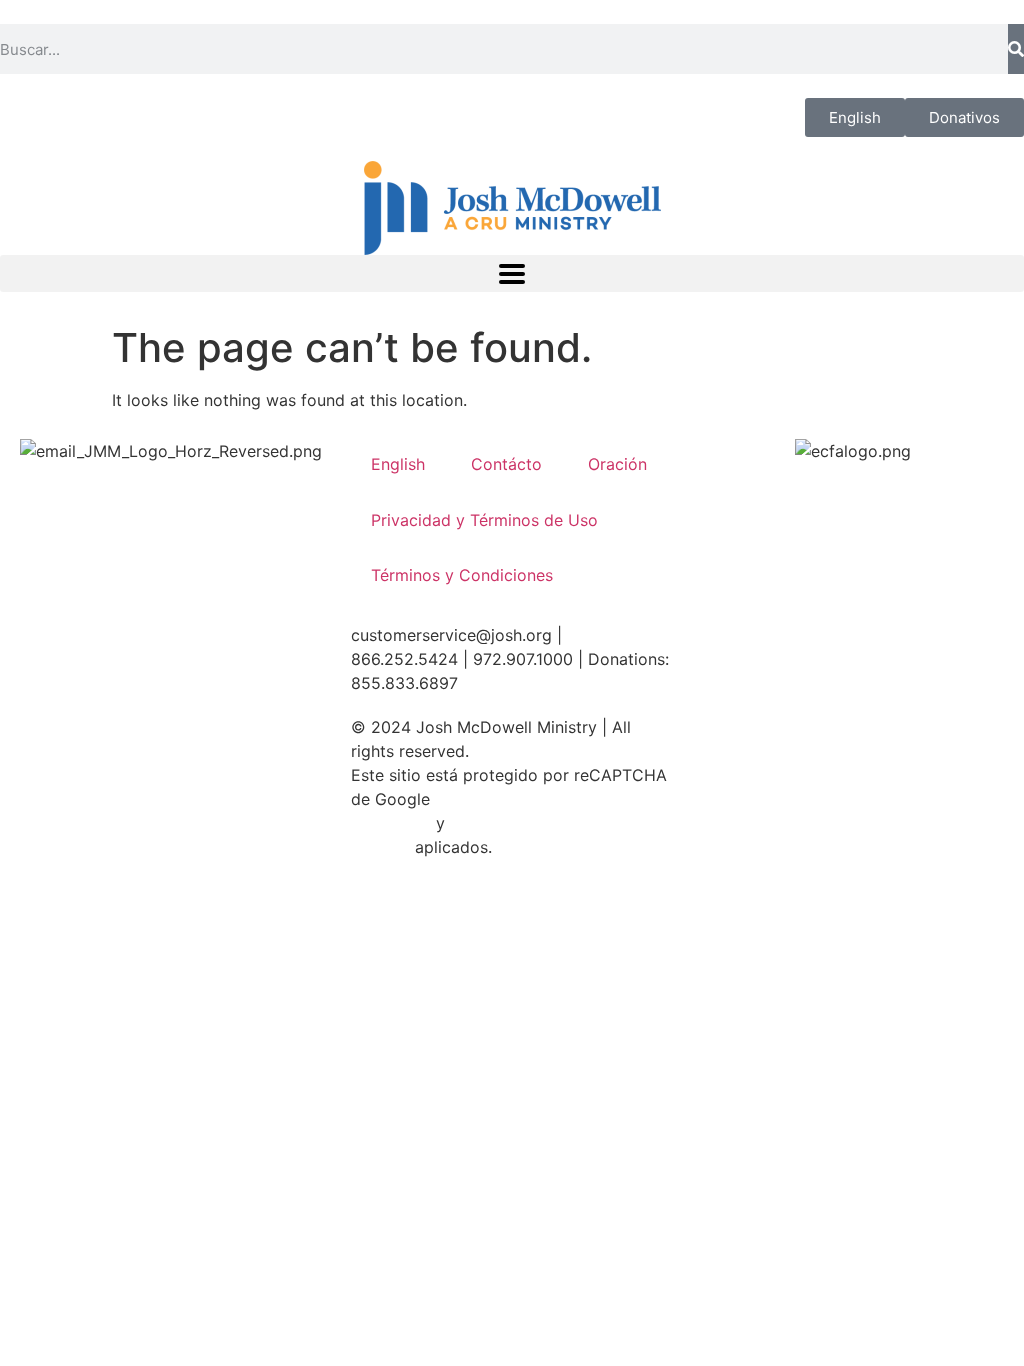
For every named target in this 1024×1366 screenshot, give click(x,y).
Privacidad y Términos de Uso (484, 520)
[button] (512, 273)
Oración (617, 464)
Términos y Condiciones (462, 575)
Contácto (506, 464)
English (398, 464)
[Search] (1016, 49)
